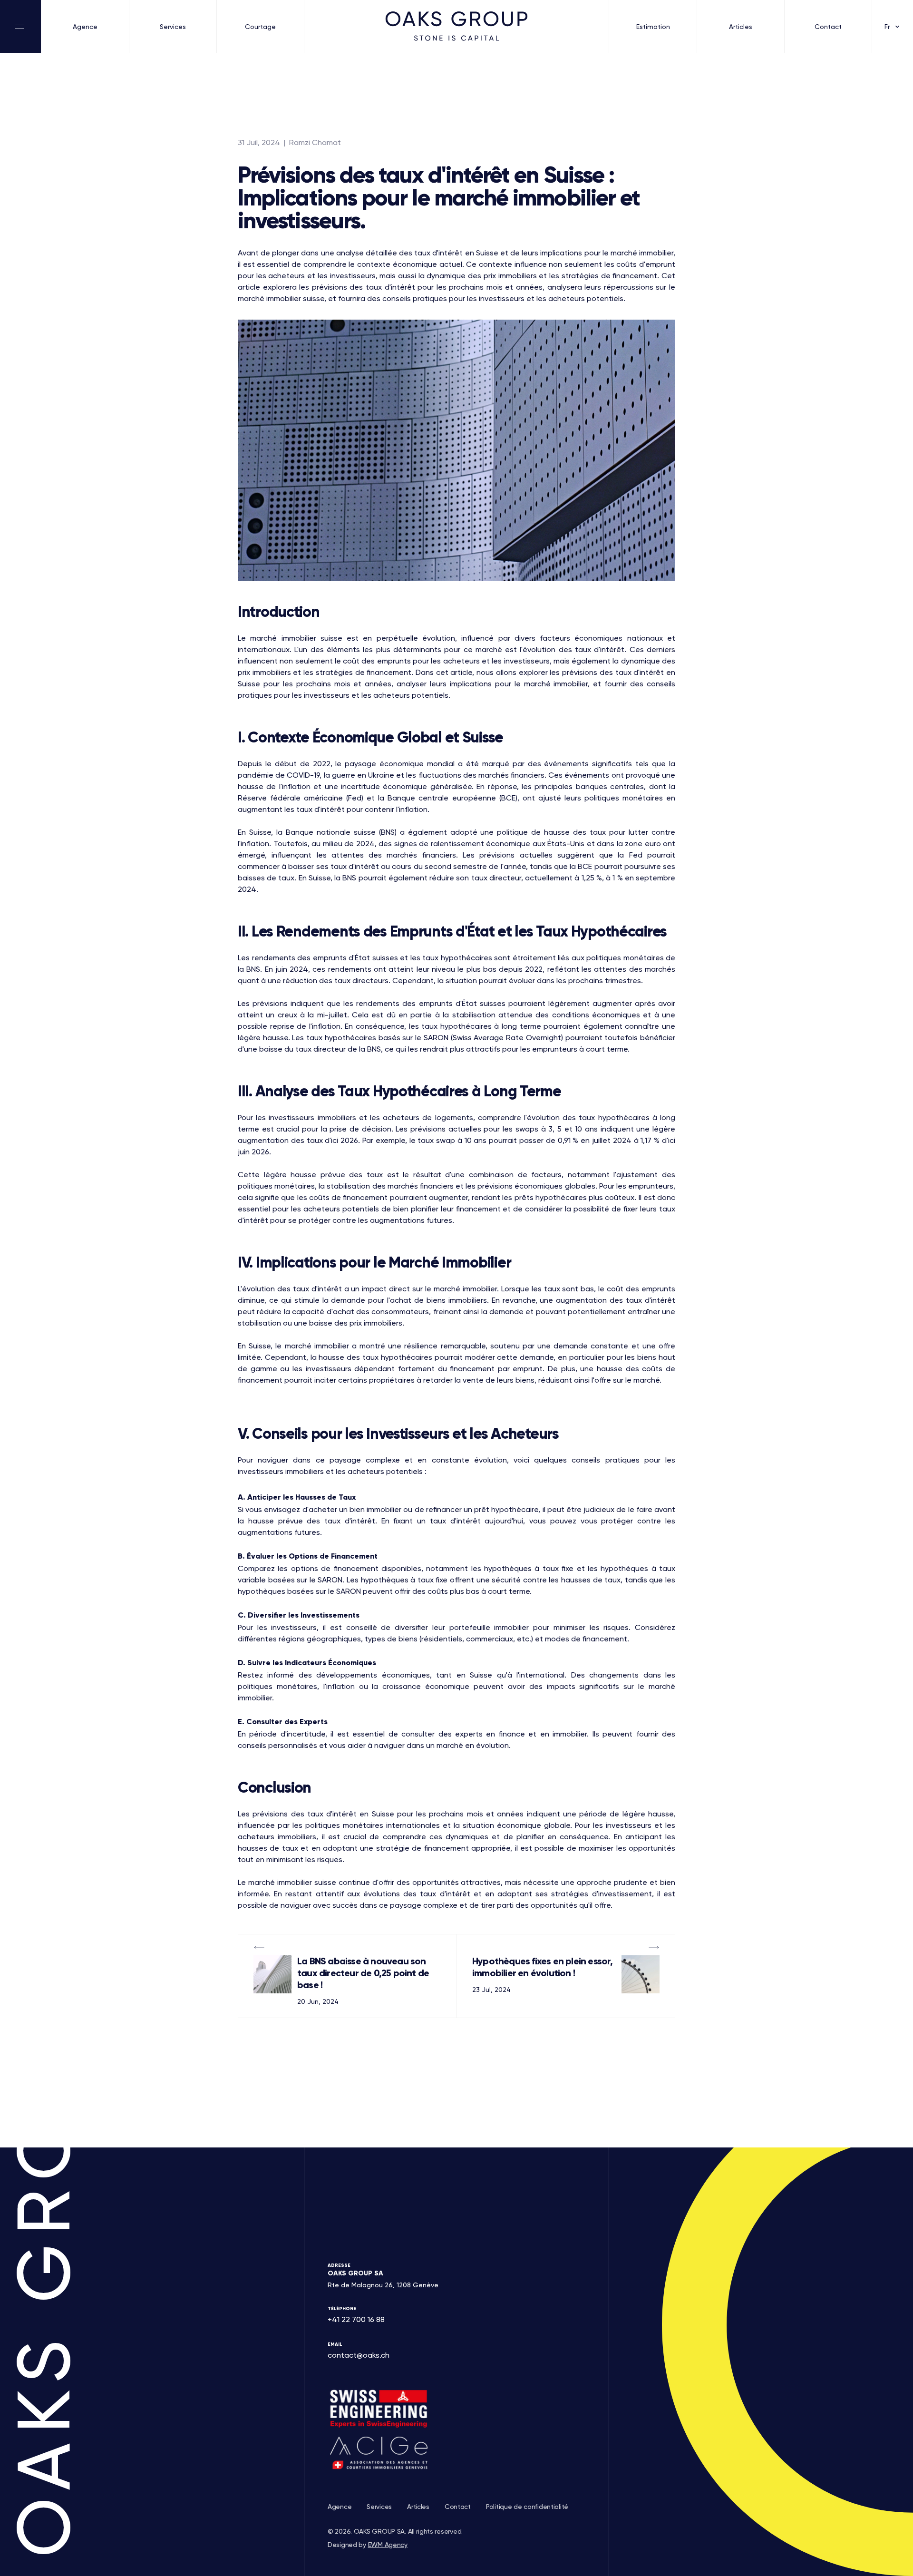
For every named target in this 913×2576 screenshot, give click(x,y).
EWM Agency (388, 2545)
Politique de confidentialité (527, 2507)
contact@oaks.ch (359, 2355)
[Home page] (456, 26)
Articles (741, 27)
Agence (85, 27)
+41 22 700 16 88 (356, 2319)
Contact (828, 27)
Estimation (653, 27)
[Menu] (21, 26)
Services (173, 27)
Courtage (260, 27)
